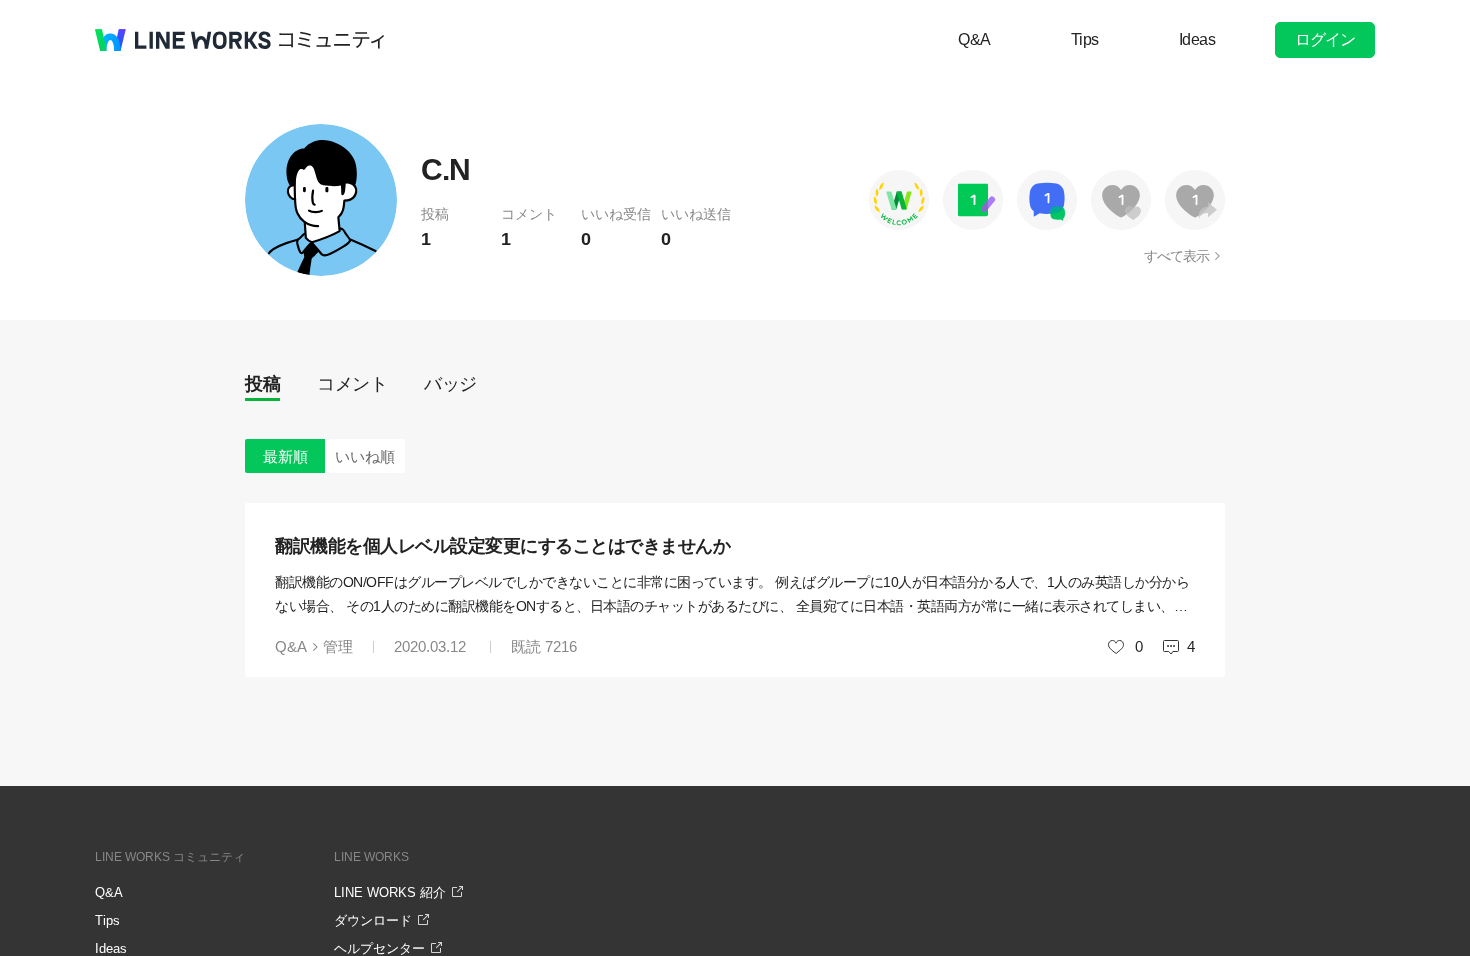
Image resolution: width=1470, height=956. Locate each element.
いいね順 (365, 456)
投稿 (262, 384)
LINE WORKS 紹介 (390, 892)
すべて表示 (1176, 256)
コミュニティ (332, 40)
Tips (1085, 39)
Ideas (1197, 39)
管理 (338, 646)
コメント (352, 384)
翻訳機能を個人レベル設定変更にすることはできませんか (502, 546)
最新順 (285, 456)
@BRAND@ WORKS (183, 40)
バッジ (450, 384)
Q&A (974, 39)
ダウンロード (373, 920)
